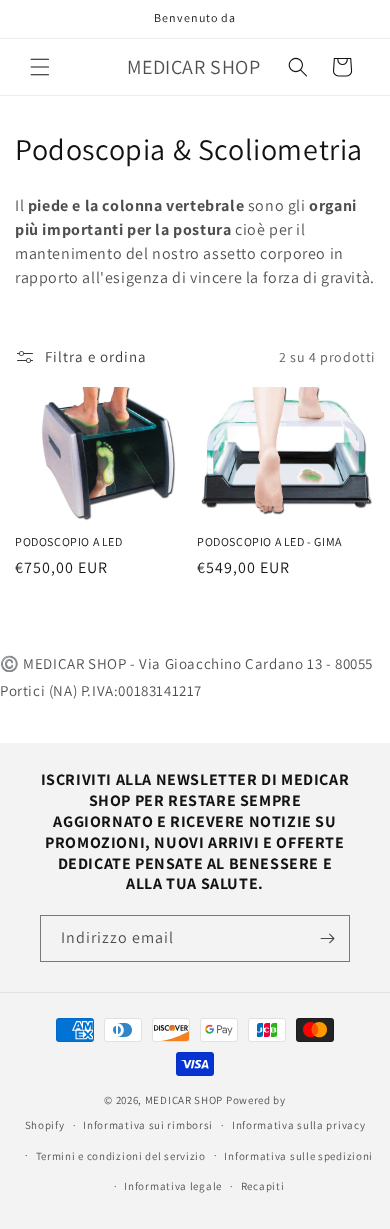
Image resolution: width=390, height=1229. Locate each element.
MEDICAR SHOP (184, 1100)
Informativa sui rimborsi (148, 1125)
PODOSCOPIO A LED (69, 541)
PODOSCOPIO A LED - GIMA (269, 541)
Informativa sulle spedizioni (298, 1156)
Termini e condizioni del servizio (121, 1156)
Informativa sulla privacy (299, 1125)
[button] (40, 67)
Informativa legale (173, 1186)
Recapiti (263, 1186)
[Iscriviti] (327, 938)
